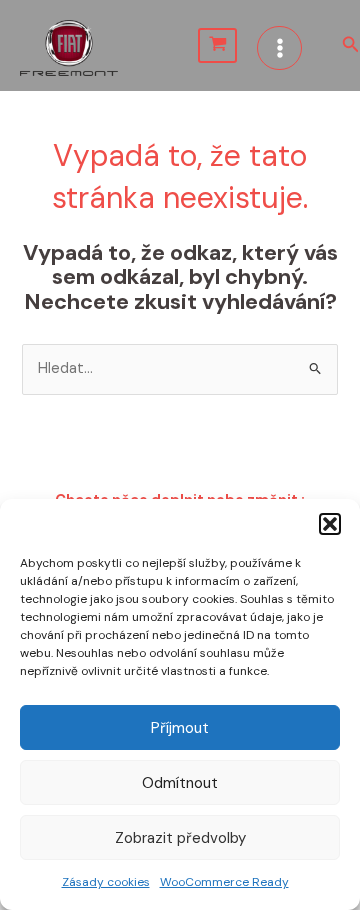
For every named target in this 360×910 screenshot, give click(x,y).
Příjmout (180, 728)
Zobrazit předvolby (180, 838)
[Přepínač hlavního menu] (279, 48)
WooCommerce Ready (224, 882)
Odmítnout (180, 783)
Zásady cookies (106, 882)
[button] (330, 524)
